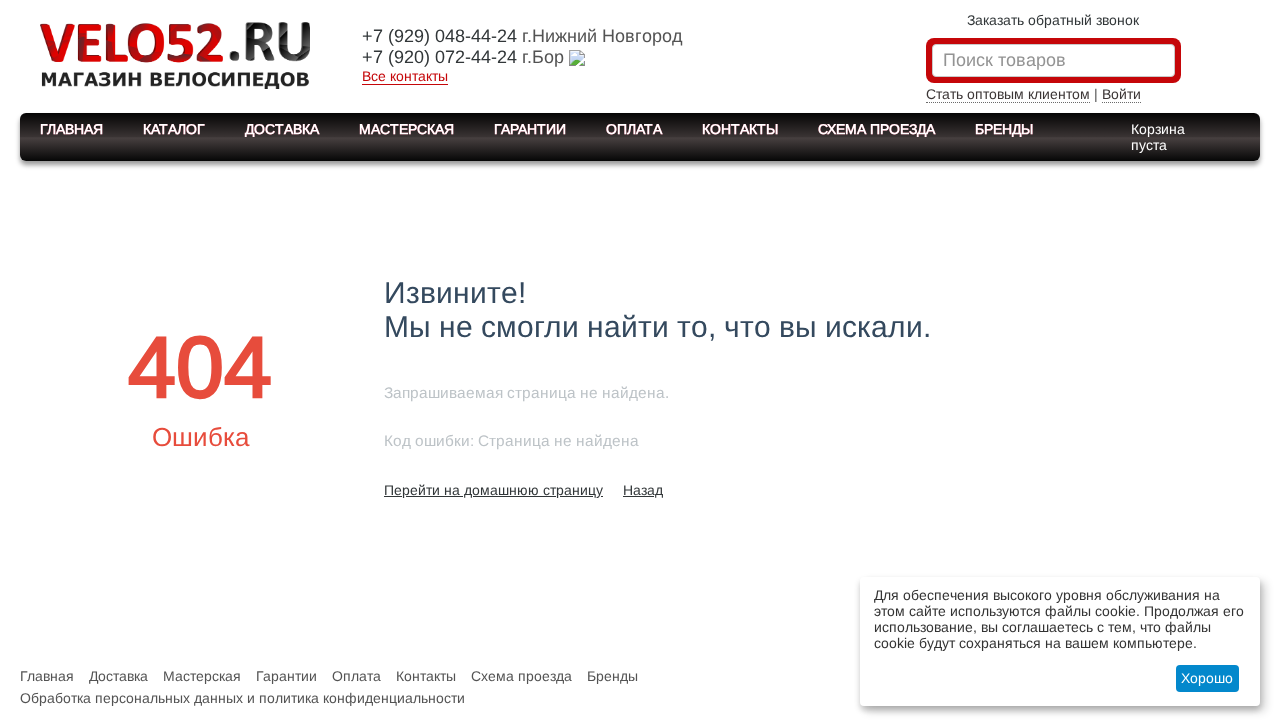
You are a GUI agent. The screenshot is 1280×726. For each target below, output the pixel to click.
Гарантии (530, 129)
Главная (71, 129)
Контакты (740, 129)
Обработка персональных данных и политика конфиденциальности (242, 698)
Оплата (634, 129)
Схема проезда (876, 129)
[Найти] (1160, 62)
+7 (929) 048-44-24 (439, 36)
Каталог (174, 129)
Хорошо (1207, 678)
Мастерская (406, 129)
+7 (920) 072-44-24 (439, 57)
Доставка (282, 129)
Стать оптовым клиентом (1008, 94)
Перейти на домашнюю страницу (493, 490)
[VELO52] (175, 54)
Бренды (1004, 129)
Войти (1121, 94)
